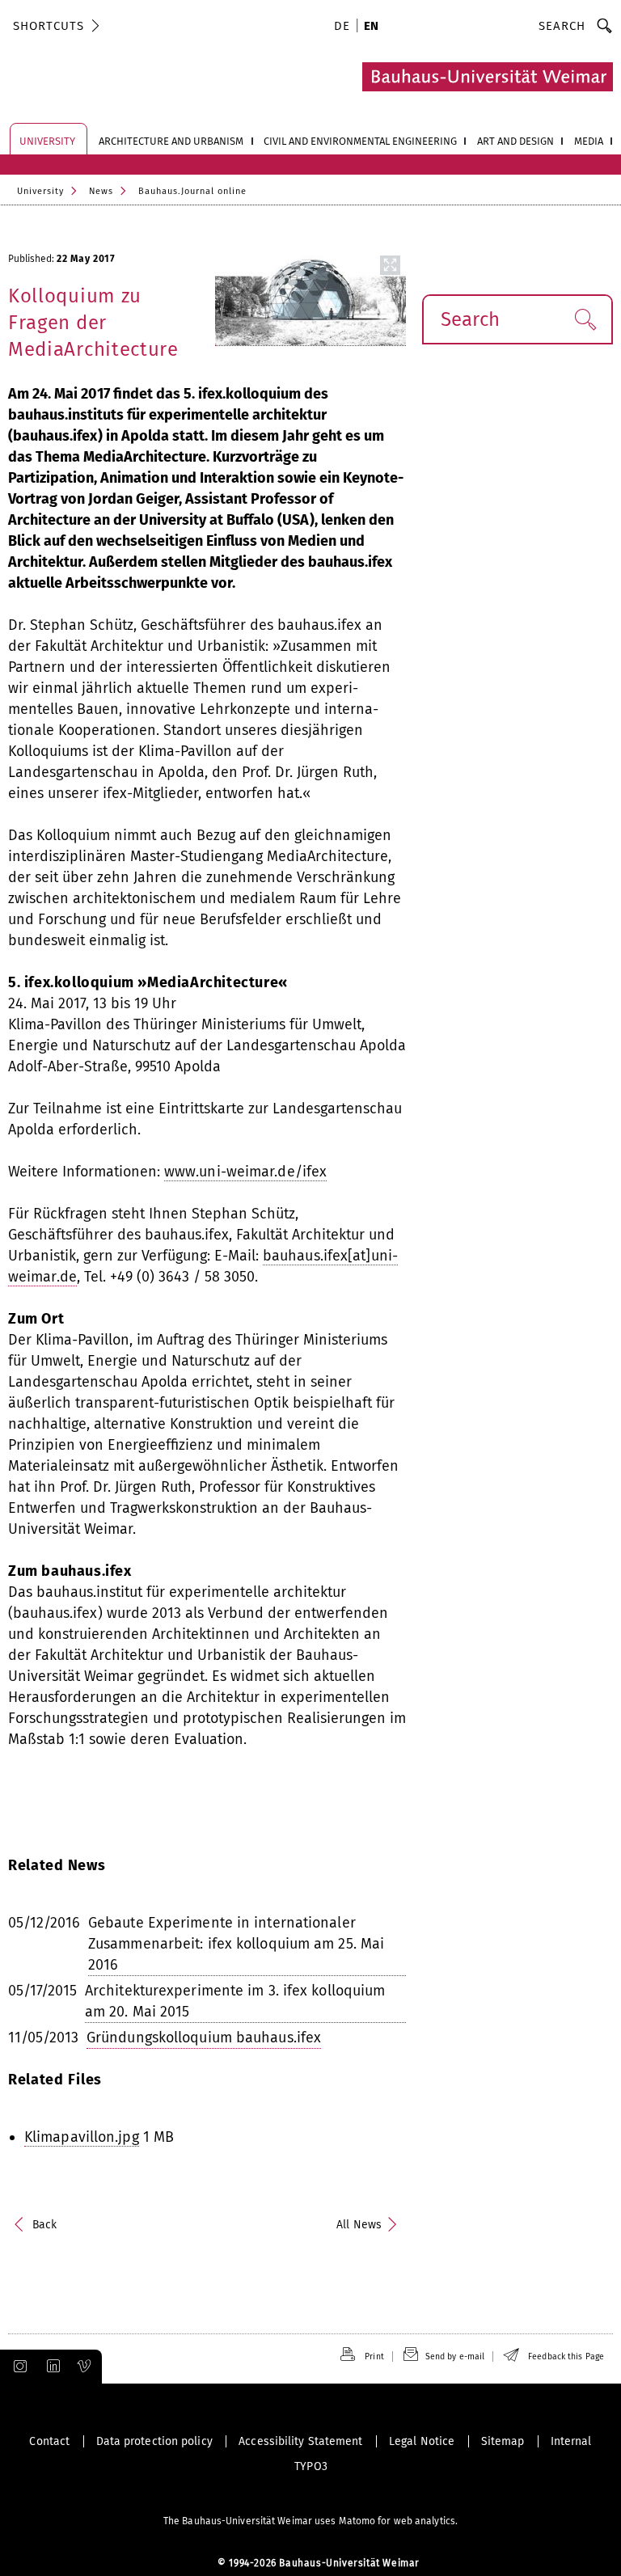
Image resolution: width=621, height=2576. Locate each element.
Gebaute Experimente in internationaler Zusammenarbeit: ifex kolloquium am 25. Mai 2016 (236, 1944)
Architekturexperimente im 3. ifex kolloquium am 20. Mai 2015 (235, 2001)
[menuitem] (344, 27)
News (101, 191)
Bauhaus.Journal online (192, 191)
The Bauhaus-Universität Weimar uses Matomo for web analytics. (310, 2521)
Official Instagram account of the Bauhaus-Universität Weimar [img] (17, 2367)
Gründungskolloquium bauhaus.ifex (204, 2038)
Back (44, 2225)
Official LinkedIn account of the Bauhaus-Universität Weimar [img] (51, 2367)
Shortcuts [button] (49, 26)
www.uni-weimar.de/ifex (245, 1172)
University (40, 191)
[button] (585, 319)
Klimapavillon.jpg (82, 2137)
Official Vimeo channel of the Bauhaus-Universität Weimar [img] (85, 2367)
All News (359, 2225)
